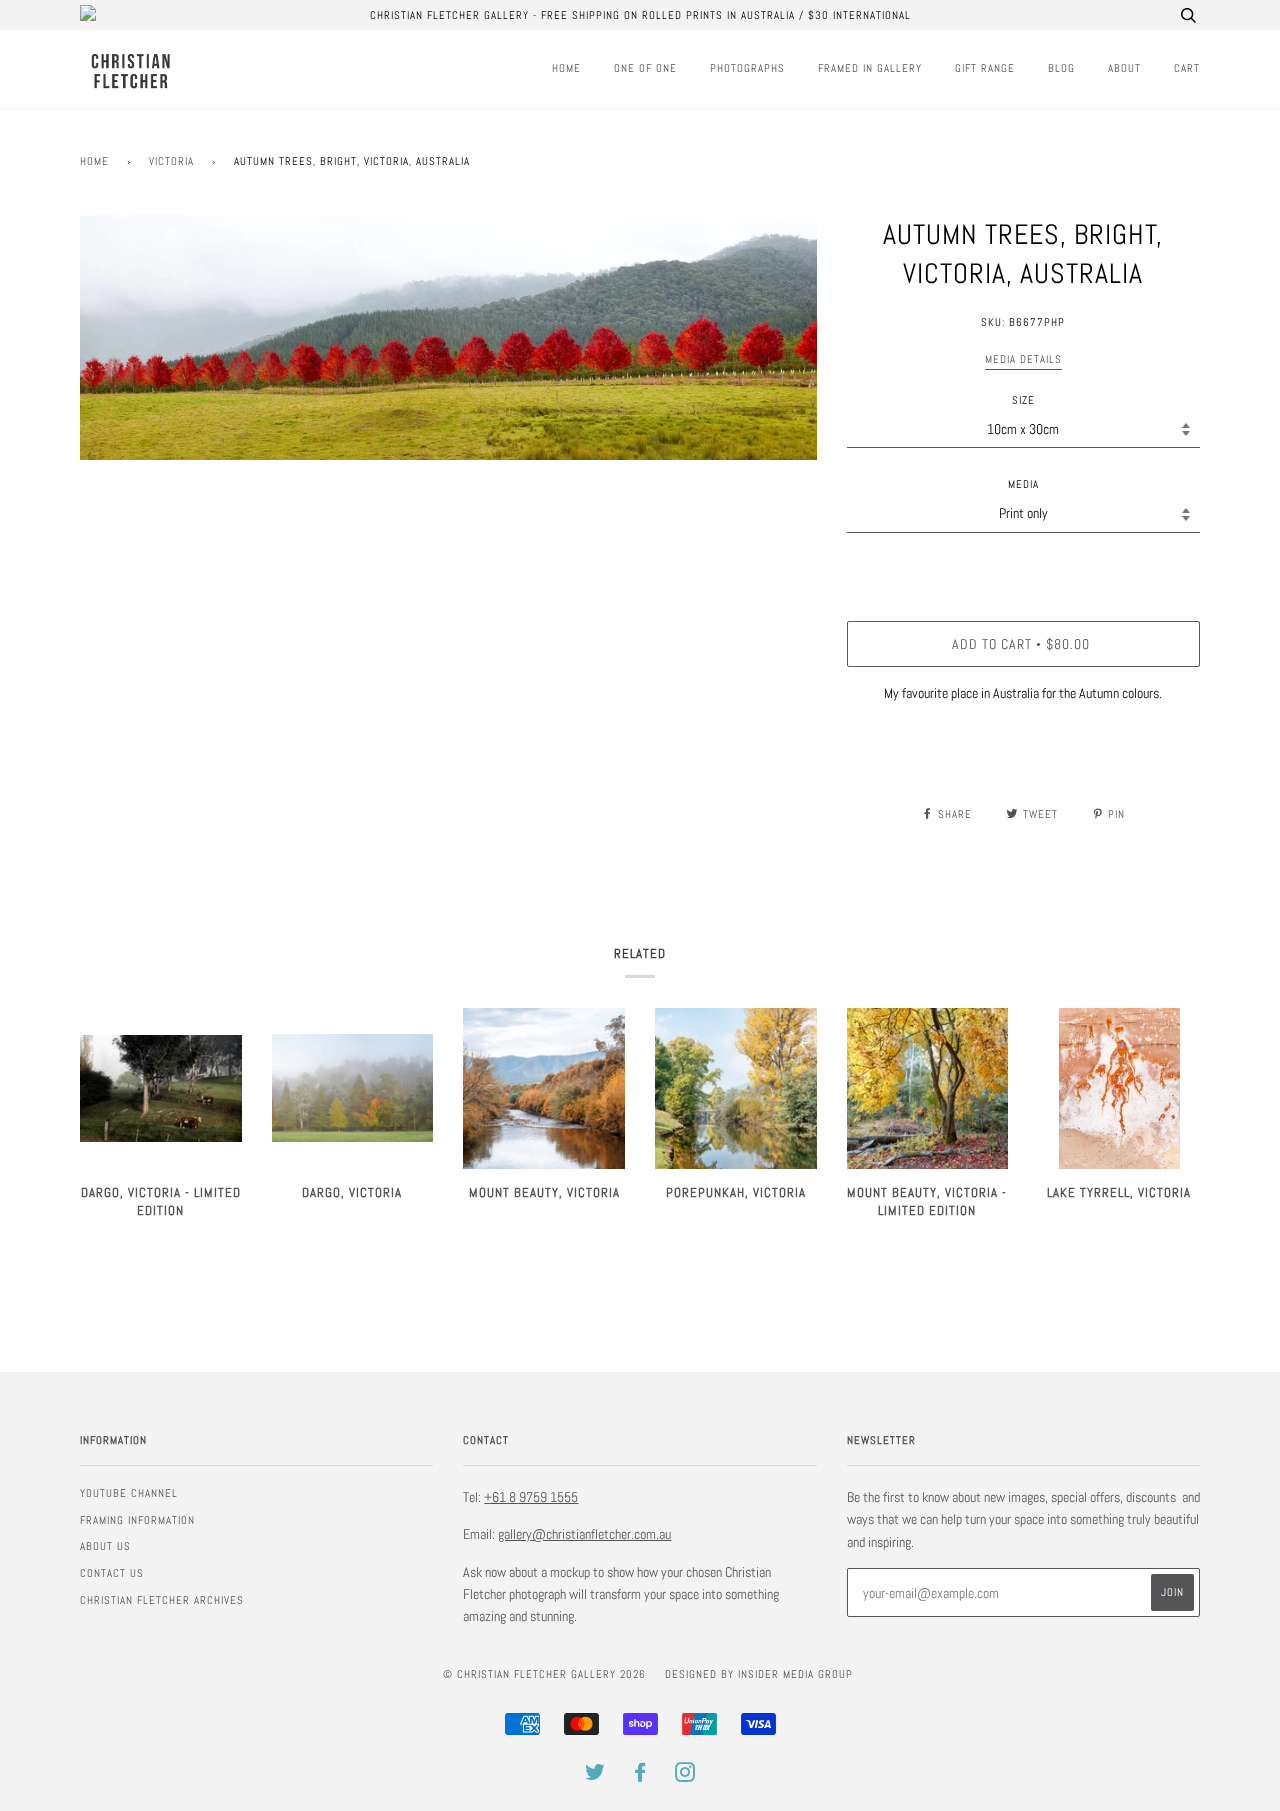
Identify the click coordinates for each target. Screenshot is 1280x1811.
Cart (1187, 68)
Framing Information (137, 1520)
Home (566, 68)
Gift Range (985, 68)
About (1124, 68)
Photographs (747, 68)
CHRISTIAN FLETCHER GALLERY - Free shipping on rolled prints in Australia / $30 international (640, 15)
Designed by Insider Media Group (759, 1674)
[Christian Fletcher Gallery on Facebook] (640, 1776)
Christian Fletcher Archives (162, 1600)
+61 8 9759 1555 (531, 1497)
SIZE (1023, 400)
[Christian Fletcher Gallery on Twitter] (595, 1776)
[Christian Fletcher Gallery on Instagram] (685, 1776)
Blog (1061, 68)
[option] (448, 338)
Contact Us (112, 1573)
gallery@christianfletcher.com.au (584, 1534)
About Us (105, 1546)
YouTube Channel (129, 1493)
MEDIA (1023, 484)
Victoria (171, 161)
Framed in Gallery (870, 68)
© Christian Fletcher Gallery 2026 (544, 1674)
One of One (645, 68)
